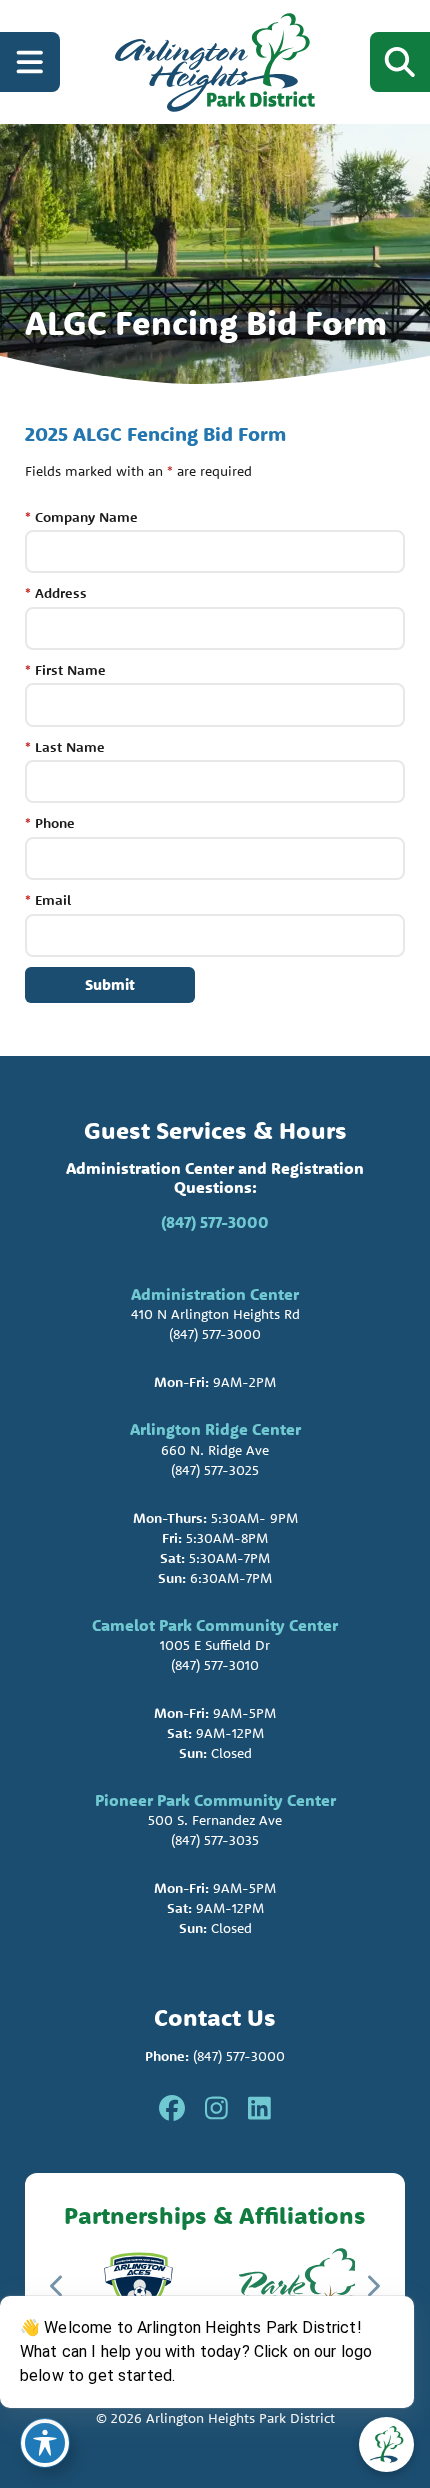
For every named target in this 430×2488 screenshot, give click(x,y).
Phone (50, 823)
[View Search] (400, 62)
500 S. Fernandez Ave (215, 1820)
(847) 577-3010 (215, 1665)
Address (56, 593)
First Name (65, 670)
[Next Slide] (372, 2286)
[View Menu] (30, 62)
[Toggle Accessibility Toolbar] (45, 2443)
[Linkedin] (259, 2109)
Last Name (65, 747)
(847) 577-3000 (215, 1222)
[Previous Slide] (57, 2286)
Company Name (81, 517)
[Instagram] (216, 2109)
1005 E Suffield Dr (215, 1645)
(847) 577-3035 (215, 1840)
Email (48, 900)
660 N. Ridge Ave (215, 1450)
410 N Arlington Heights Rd (215, 1314)
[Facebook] (172, 2109)
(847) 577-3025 (215, 1470)
